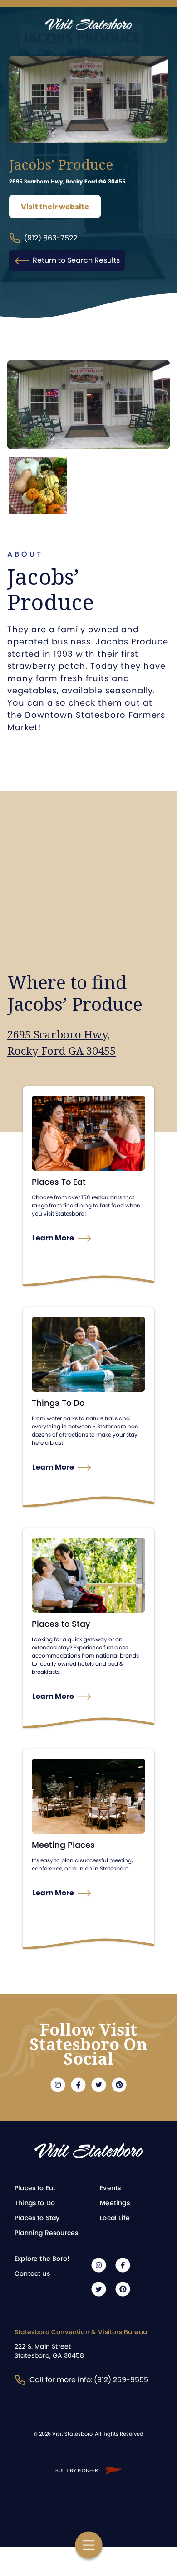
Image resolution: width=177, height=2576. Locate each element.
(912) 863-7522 (51, 238)
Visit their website (55, 207)
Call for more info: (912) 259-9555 (89, 2380)
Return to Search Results (76, 260)
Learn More (53, 1238)
